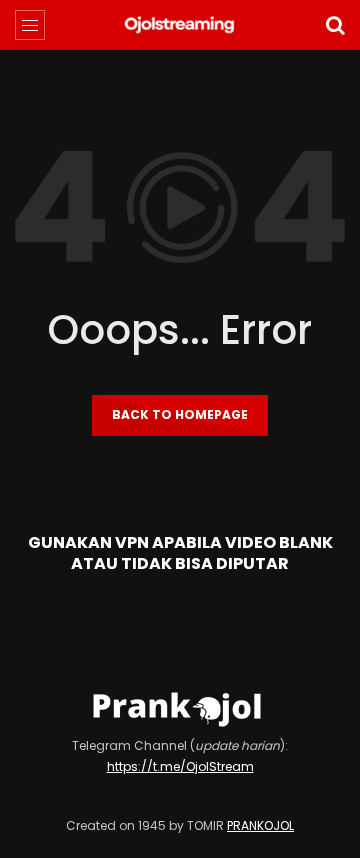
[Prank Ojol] (180, 25)
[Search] (335, 25)
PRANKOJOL (260, 825)
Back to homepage (180, 414)
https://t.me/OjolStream (180, 766)
